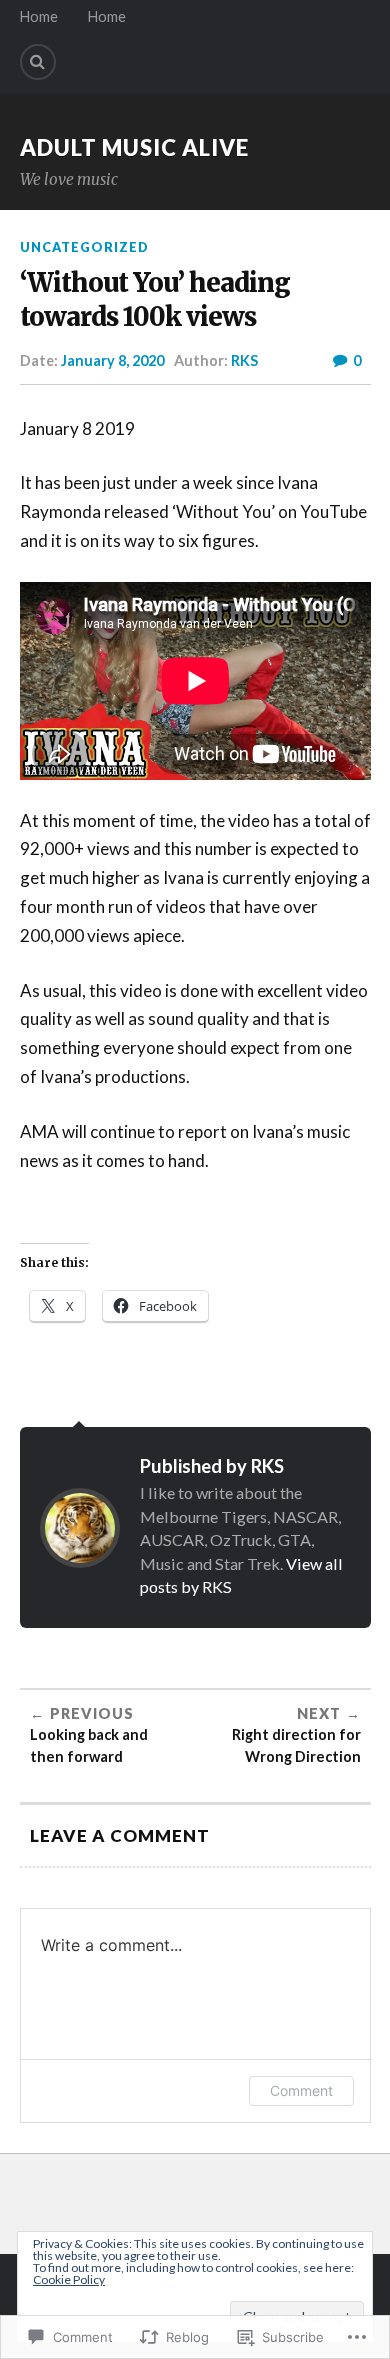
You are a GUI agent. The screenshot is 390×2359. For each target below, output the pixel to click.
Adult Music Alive (134, 147)
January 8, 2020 (112, 360)
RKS (244, 360)
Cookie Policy (69, 2279)
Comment (301, 2090)
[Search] (38, 62)
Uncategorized (84, 247)
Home (39, 16)
